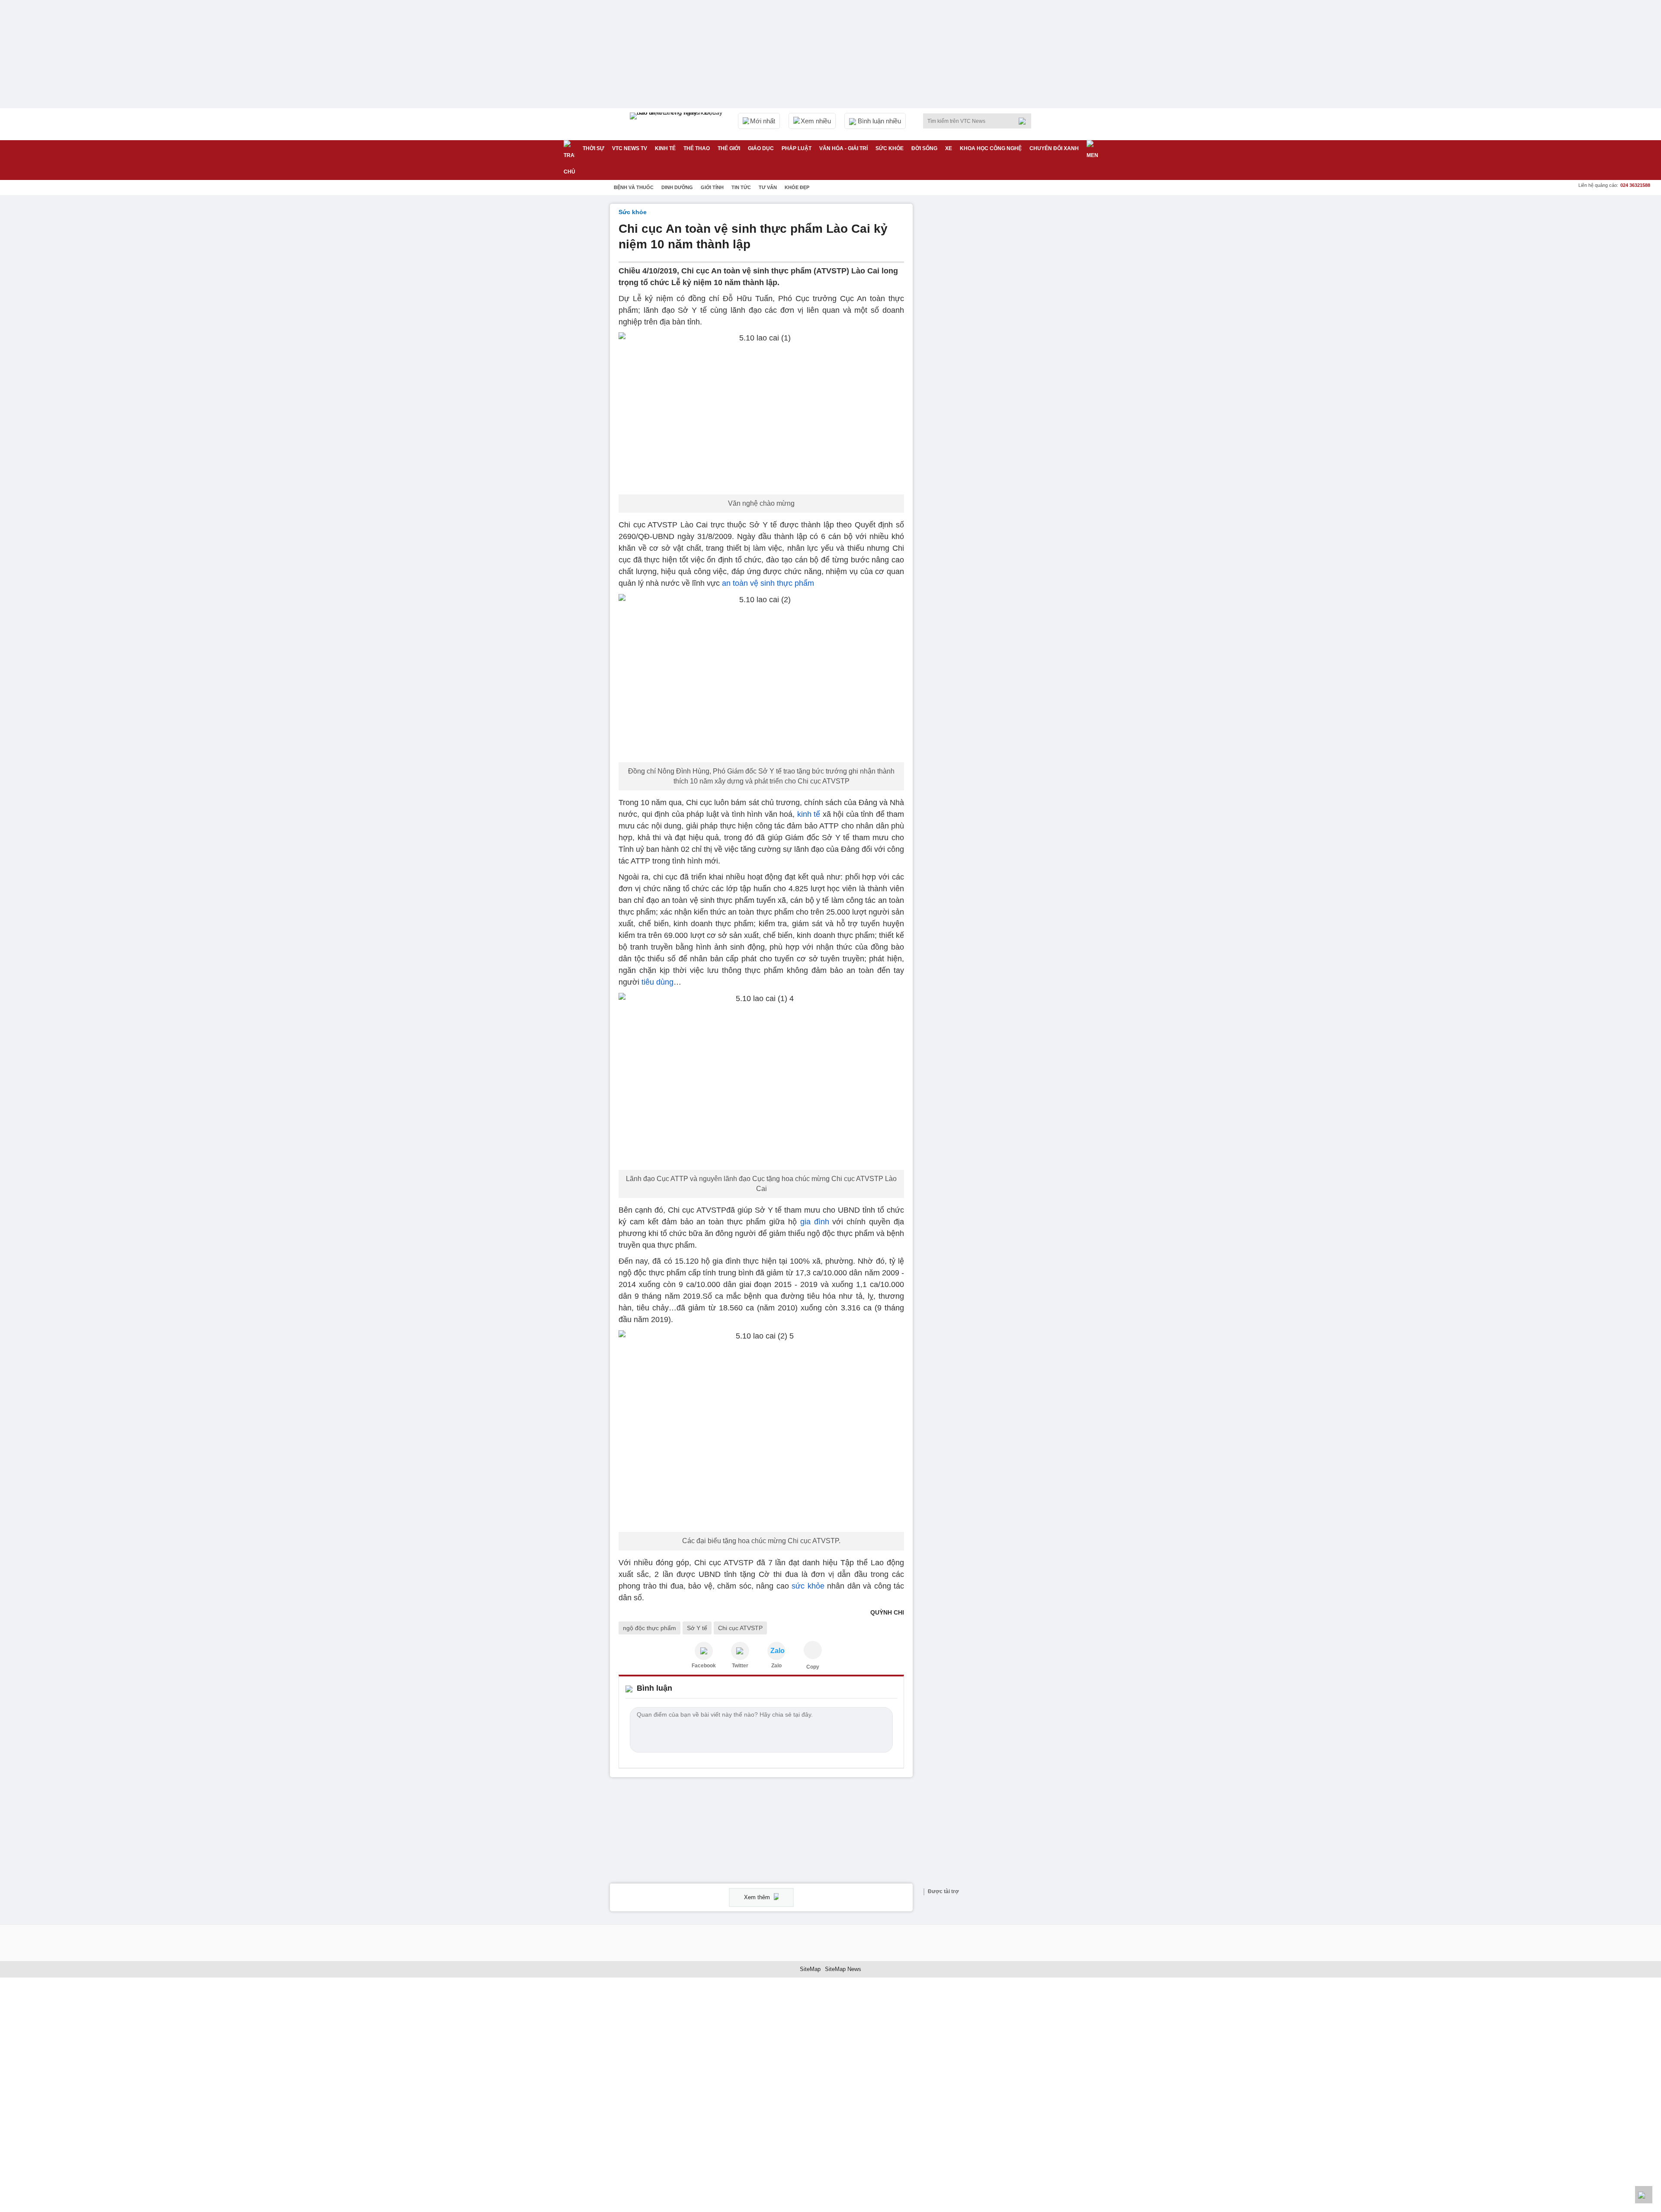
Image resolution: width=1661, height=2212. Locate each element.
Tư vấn (768, 187)
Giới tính (712, 187)
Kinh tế (665, 148)
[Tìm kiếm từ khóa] (1025, 121)
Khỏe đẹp (797, 187)
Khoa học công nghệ (991, 148)
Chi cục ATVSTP (740, 1628)
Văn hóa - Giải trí (843, 148)
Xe (949, 148)
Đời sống (924, 148)
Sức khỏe (890, 148)
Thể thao (697, 148)
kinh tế (809, 814)
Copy (813, 1667)
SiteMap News (843, 1969)
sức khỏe (808, 1586)
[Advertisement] (986, 334)
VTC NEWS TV (630, 148)
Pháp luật (797, 148)
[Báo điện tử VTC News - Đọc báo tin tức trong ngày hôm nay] (677, 124)
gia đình (815, 1222)
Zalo (776, 1666)
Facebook (704, 1666)
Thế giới (729, 148)
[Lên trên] (1644, 2195)
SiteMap (810, 1969)
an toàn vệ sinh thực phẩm (768, 583)
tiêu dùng (657, 982)
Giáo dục (761, 148)
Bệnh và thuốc (634, 187)
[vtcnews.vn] (704, 1651)
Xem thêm (758, 1897)
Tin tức (741, 187)
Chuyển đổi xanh (1054, 148)
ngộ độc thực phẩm (649, 1628)
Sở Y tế (697, 1628)
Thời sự (593, 148)
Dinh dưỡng (677, 187)
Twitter (740, 1666)
